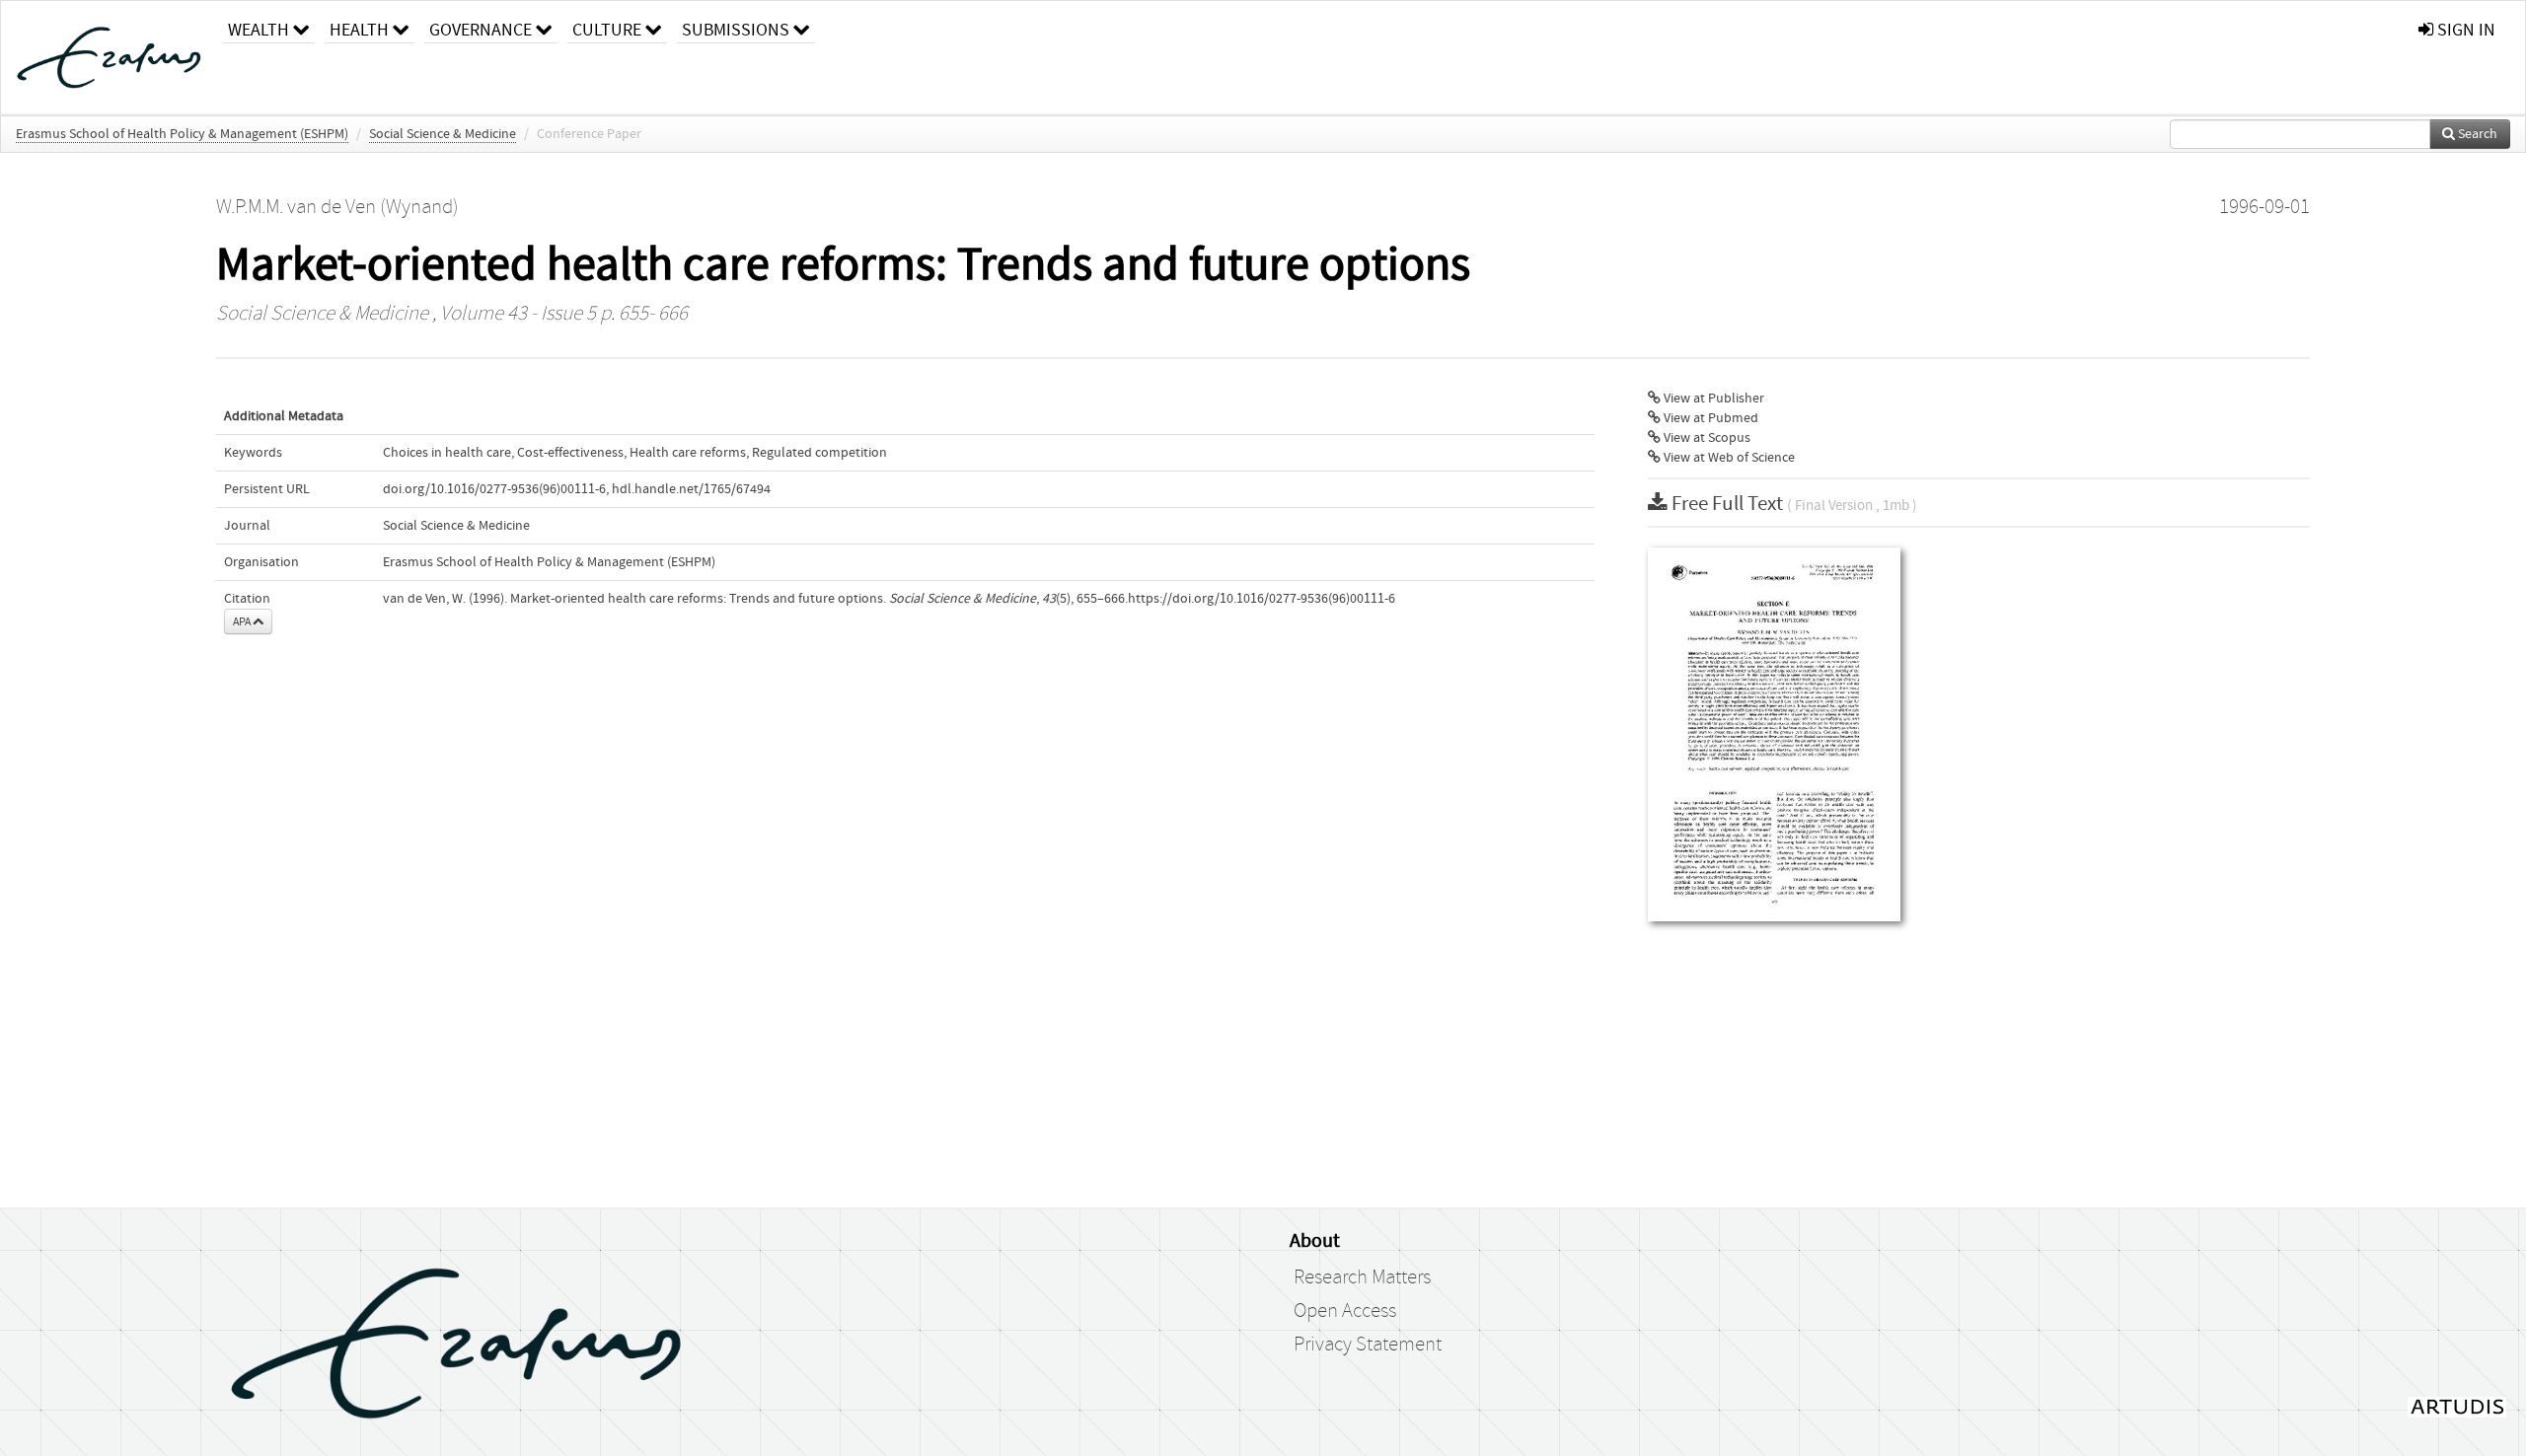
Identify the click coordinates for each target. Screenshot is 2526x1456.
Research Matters (1362, 1277)
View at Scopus (1706, 438)
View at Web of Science (1728, 458)
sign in (2464, 30)
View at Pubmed (1709, 418)
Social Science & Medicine (443, 134)
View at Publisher (1712, 399)
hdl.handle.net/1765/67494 (691, 489)
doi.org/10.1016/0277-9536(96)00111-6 (494, 489)
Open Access (1345, 1311)
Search (2476, 134)
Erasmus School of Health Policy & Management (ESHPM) (182, 134)
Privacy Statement (1368, 1345)
